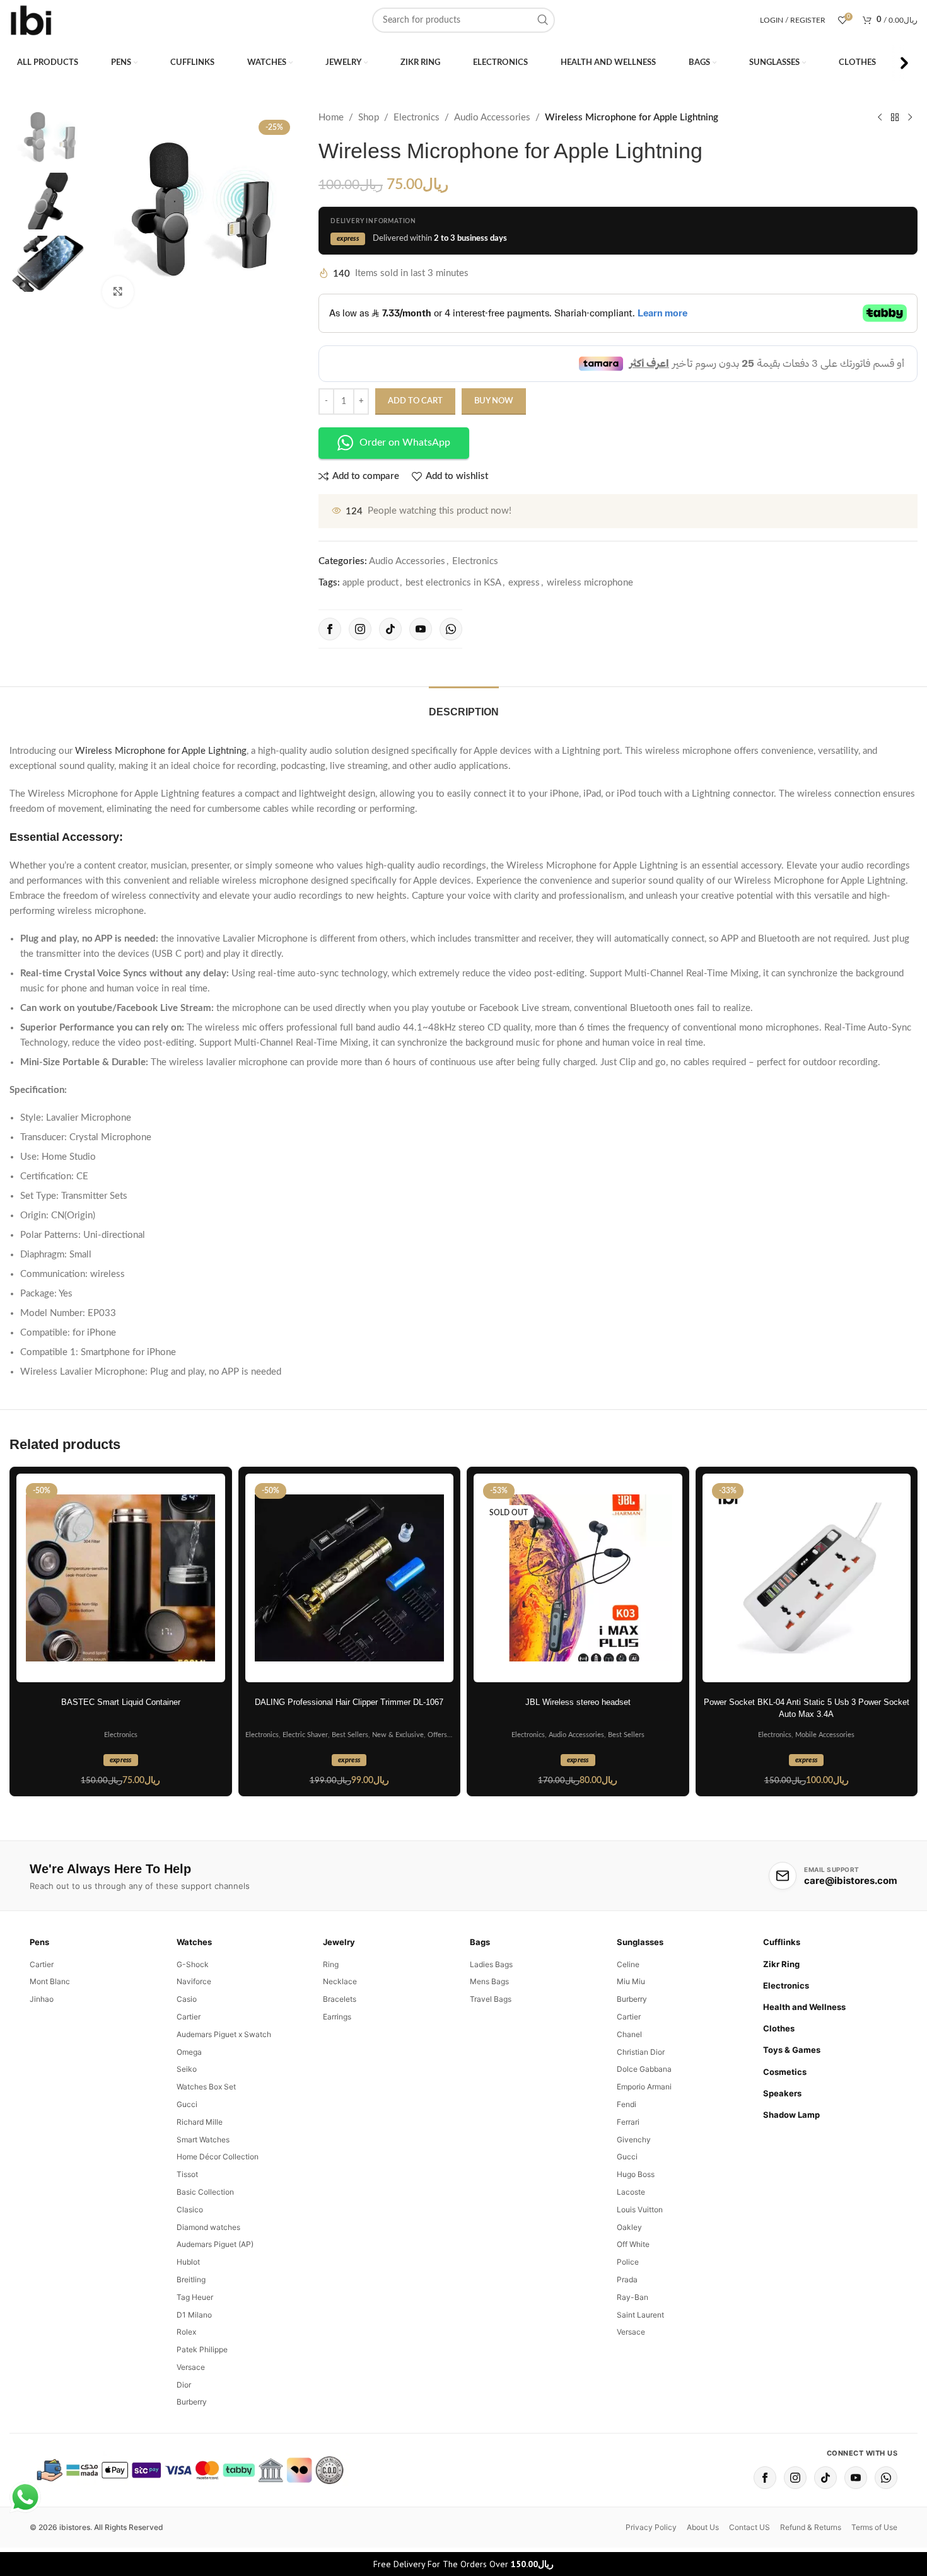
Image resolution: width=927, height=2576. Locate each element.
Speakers (782, 2093)
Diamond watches (208, 2227)
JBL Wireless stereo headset (578, 1702)
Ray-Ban (633, 2297)
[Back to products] (895, 118)
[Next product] (910, 118)
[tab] (464, 706)
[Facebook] (330, 629)
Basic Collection (205, 2192)
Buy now (494, 401)
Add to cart (415, 401)
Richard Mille (200, 2122)
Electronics (417, 118)
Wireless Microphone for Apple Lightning (161, 751)
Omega (189, 2052)
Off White (633, 2244)
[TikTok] (390, 629)
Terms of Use (874, 2527)
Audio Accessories (492, 118)
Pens (39, 1942)
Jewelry (339, 1942)
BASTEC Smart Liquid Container (121, 1702)
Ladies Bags (491, 1964)
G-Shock (193, 1964)
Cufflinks (782, 1942)
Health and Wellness (804, 2007)
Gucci (187, 2104)
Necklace (340, 1981)
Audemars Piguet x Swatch (224, 2034)
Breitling (191, 2279)
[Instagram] (360, 629)
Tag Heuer (195, 2297)
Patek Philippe (202, 2349)
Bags (480, 1942)
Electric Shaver (305, 1735)
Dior (184, 2385)
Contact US (749, 2527)
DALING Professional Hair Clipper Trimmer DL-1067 (349, 1702)
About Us (703, 2527)
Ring (331, 1964)
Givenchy (634, 2140)
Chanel (629, 2034)
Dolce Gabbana (644, 2069)
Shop (369, 118)
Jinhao (42, 1999)
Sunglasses (640, 1942)
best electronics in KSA (453, 583)
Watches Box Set (206, 2087)
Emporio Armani (644, 2087)
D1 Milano (194, 2315)
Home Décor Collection (218, 2157)
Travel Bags (491, 1999)
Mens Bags (489, 1981)
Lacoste (631, 2192)
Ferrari (628, 2122)
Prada (627, 2279)
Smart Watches (203, 2140)
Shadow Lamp (791, 2115)
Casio (187, 1999)
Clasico (190, 2209)
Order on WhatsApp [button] (405, 442)
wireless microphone (590, 583)
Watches (194, 1942)
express (524, 583)
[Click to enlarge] (118, 292)
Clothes (779, 2028)
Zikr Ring (781, 1964)
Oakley (629, 2227)
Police (628, 2262)
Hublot (188, 2262)
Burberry (192, 2402)
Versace (191, 2367)
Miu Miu (631, 1981)
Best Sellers (350, 1735)
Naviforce (194, 1981)
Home (331, 118)
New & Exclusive (398, 1735)
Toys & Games (792, 2050)
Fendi (627, 2104)
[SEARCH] (542, 20)
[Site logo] (32, 20)
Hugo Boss (636, 2174)
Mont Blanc (50, 1981)
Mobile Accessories (825, 1735)
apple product (370, 583)
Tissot (187, 2174)
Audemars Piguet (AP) (215, 2244)
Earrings (337, 2017)
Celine (628, 1964)
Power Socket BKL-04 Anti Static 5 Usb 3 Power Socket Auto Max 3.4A (807, 1708)
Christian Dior (641, 2052)
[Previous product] (880, 118)
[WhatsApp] (451, 629)
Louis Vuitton (640, 2209)
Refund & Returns (811, 2527)
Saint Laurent (640, 2315)
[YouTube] (421, 629)
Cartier (42, 1964)
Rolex (186, 2332)
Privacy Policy (651, 2527)
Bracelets (340, 1999)
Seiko (187, 2069)
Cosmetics (785, 2072)
